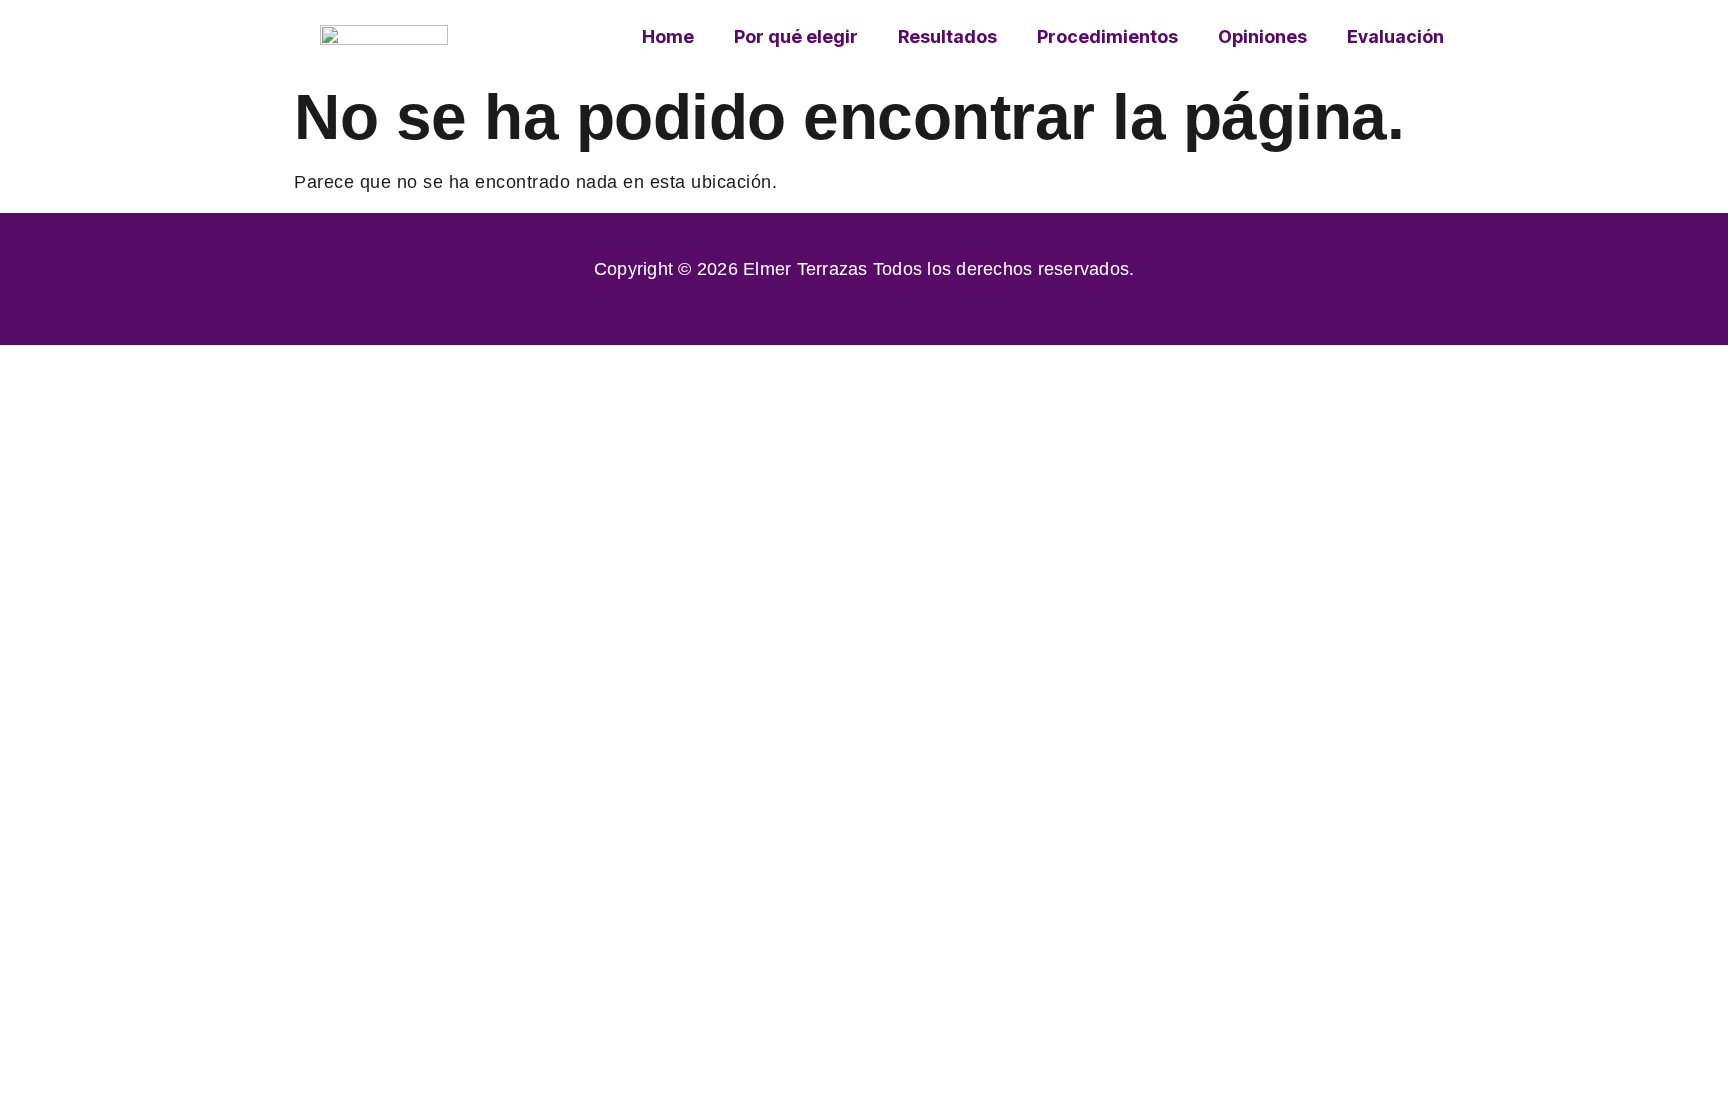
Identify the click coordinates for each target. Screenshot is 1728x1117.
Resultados (947, 36)
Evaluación (1395, 36)
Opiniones (1262, 36)
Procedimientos (1107, 36)
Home (668, 36)
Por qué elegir (796, 36)
